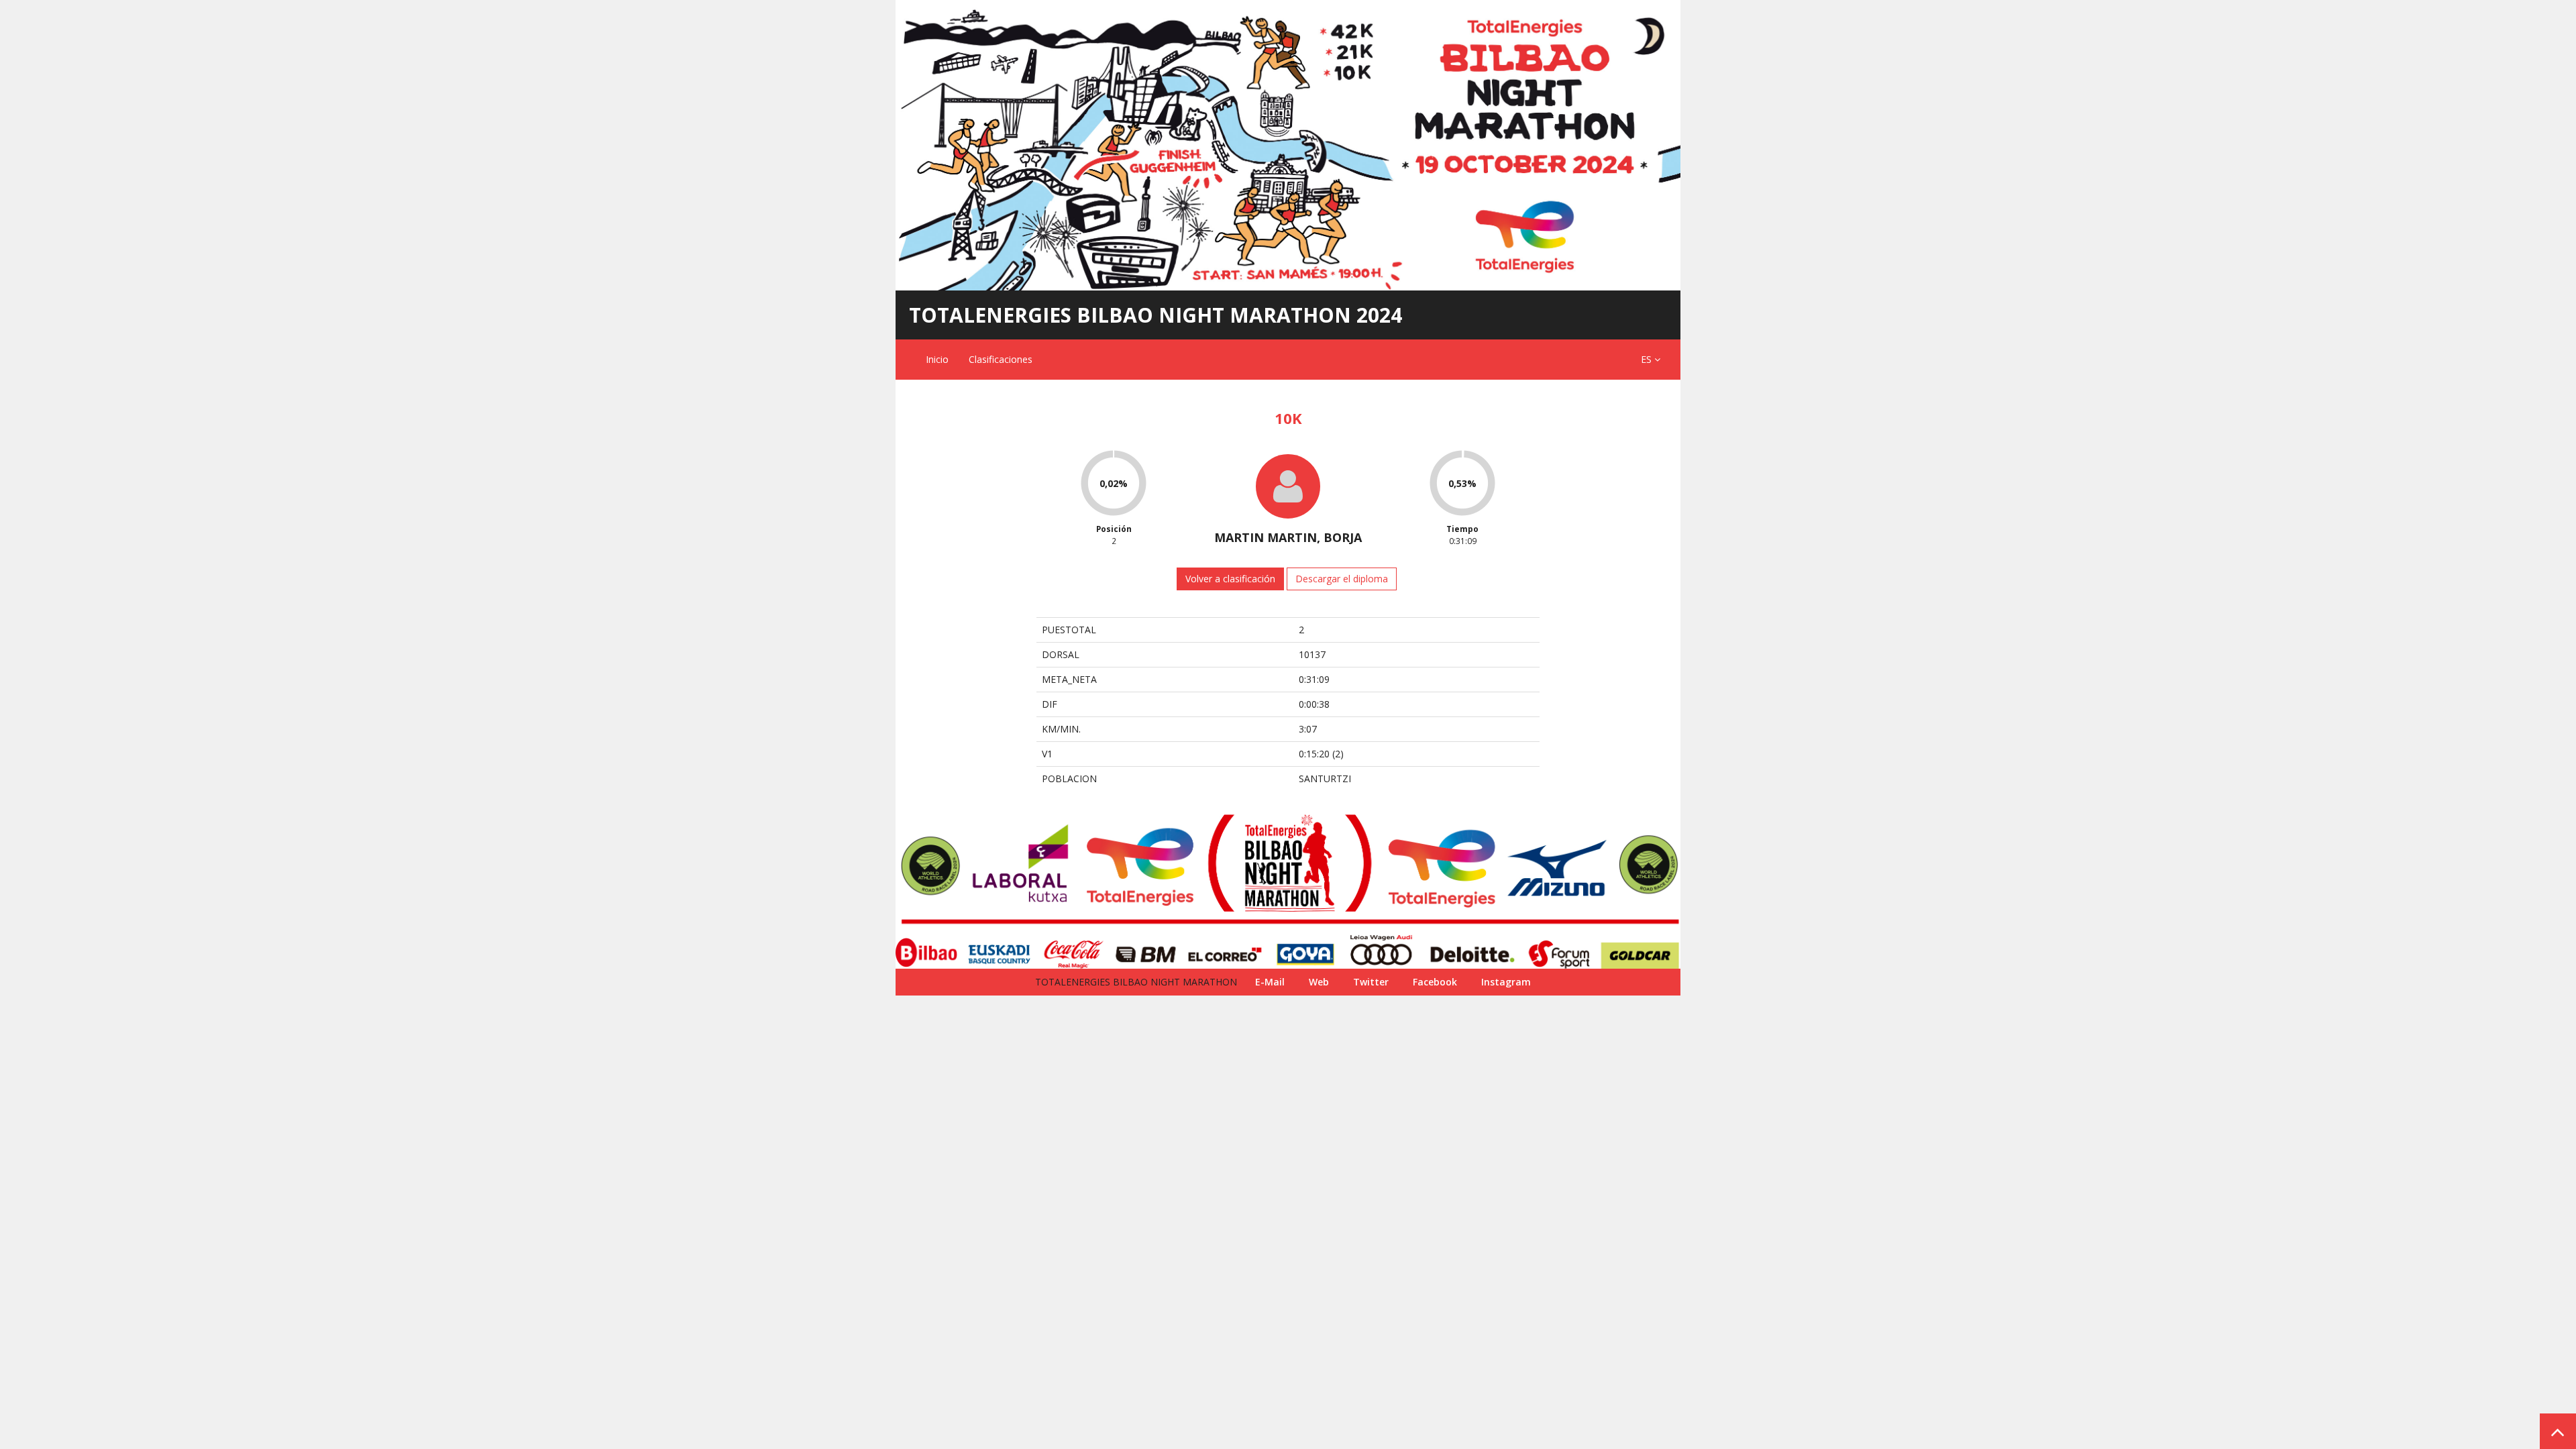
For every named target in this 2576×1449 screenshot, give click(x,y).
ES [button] (1648, 359)
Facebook (1435, 982)
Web (1319, 982)
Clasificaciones (1001, 359)
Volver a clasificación (1230, 579)
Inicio (937, 359)
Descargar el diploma (1342, 579)
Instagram (1506, 982)
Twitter (1371, 982)
